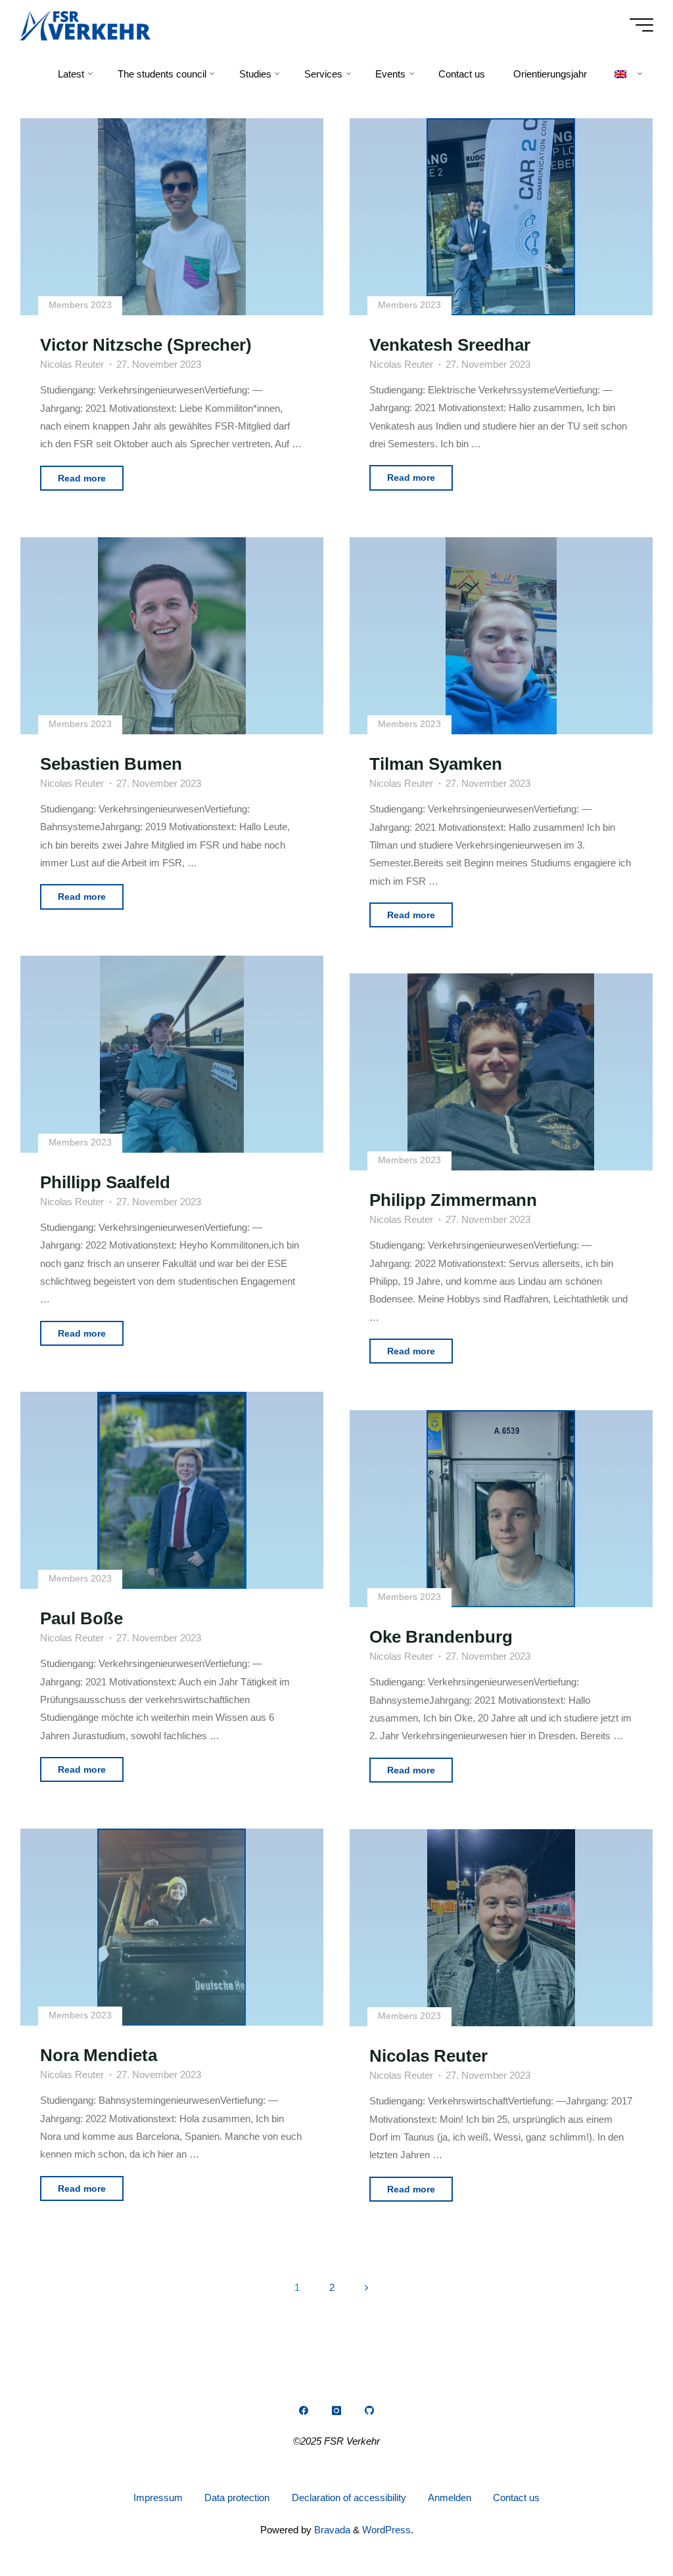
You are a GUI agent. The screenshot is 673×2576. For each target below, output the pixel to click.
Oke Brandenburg (441, 1637)
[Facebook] (304, 2410)
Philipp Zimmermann (453, 1201)
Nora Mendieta (99, 2055)
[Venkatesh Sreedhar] (501, 217)
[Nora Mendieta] (172, 1927)
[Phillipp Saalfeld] (172, 1054)
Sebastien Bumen (112, 764)
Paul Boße (82, 1619)
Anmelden (450, 2498)
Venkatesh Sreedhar (450, 345)
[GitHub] (369, 2410)
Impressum (158, 2498)
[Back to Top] (622, 2525)
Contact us (516, 2498)
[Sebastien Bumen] (172, 636)
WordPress (386, 2530)
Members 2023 (81, 306)
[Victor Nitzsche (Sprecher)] (172, 217)
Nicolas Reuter (429, 2056)
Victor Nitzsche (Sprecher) (147, 345)
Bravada (331, 2530)
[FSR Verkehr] (85, 25)
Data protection (237, 2498)
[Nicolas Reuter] (501, 1928)
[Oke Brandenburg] (501, 1509)
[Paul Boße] (172, 1490)
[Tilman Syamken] (501, 636)
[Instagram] (336, 2410)
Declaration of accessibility (349, 2498)
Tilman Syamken (436, 764)
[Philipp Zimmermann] (501, 1072)
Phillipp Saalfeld (106, 1182)
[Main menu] (641, 25)
